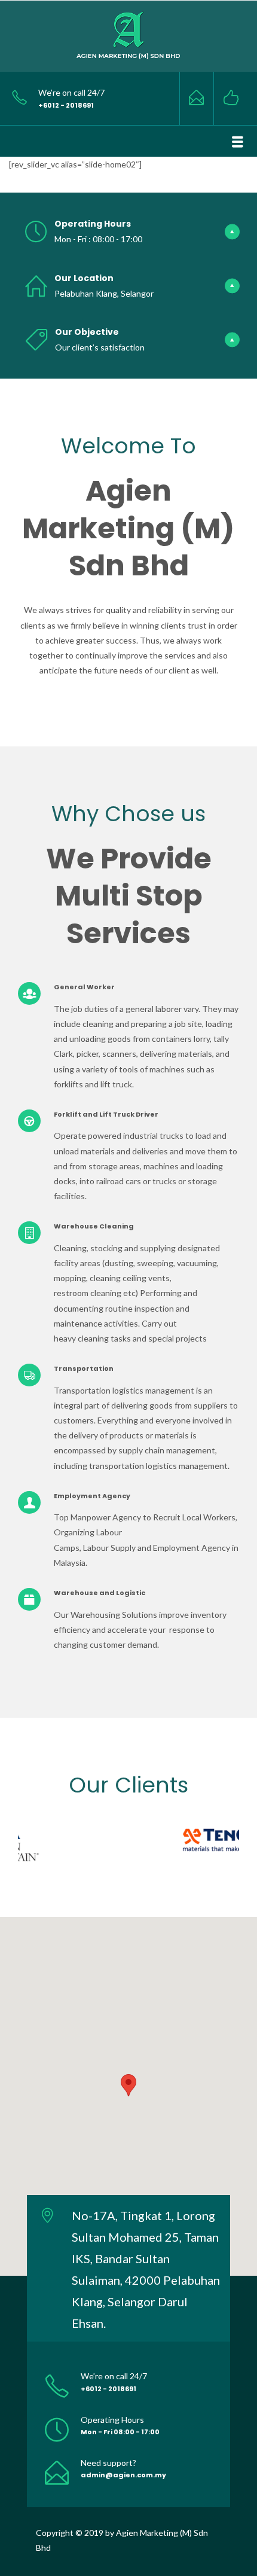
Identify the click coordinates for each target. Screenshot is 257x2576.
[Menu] (238, 142)
